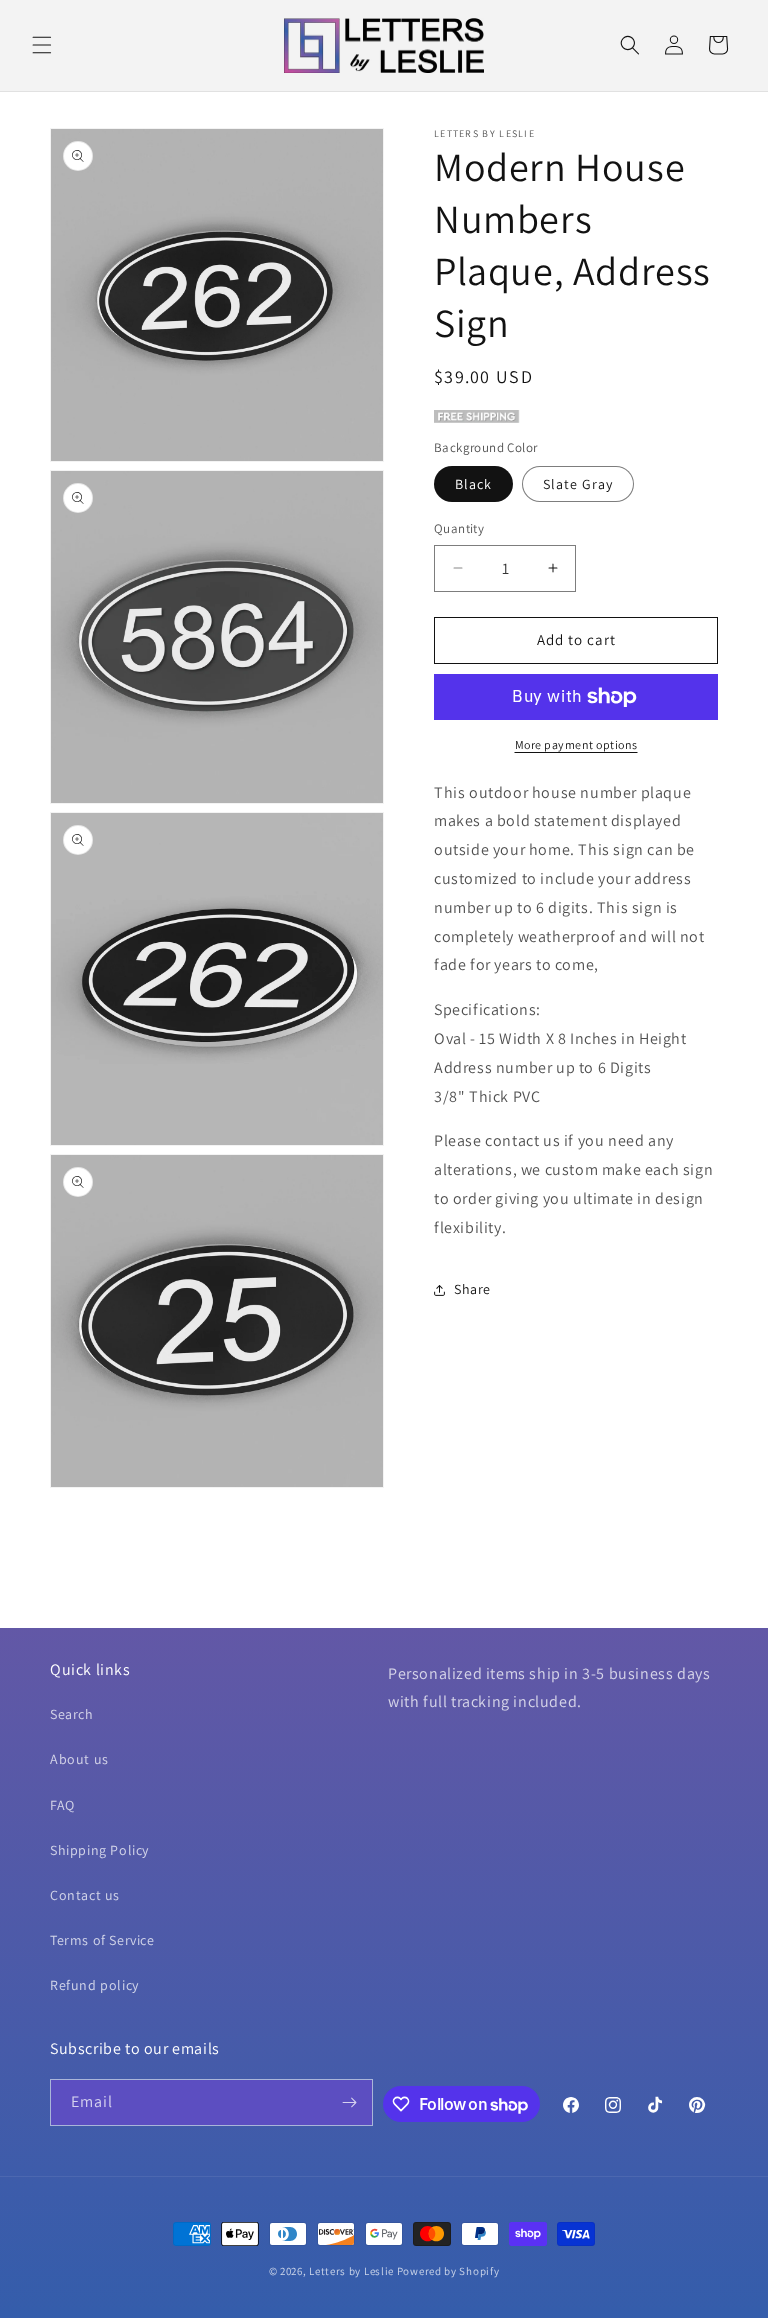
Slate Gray (578, 484)
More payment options (576, 744)
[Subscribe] (350, 2102)
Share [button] (472, 1289)
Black (473, 484)
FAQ (62, 1805)
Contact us (85, 1895)
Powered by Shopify (448, 2271)
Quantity (459, 528)
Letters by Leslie (351, 2271)
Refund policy (94, 1985)
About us (79, 1759)
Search (72, 1714)
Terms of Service (102, 1940)
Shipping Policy (99, 1850)
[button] (42, 45)
